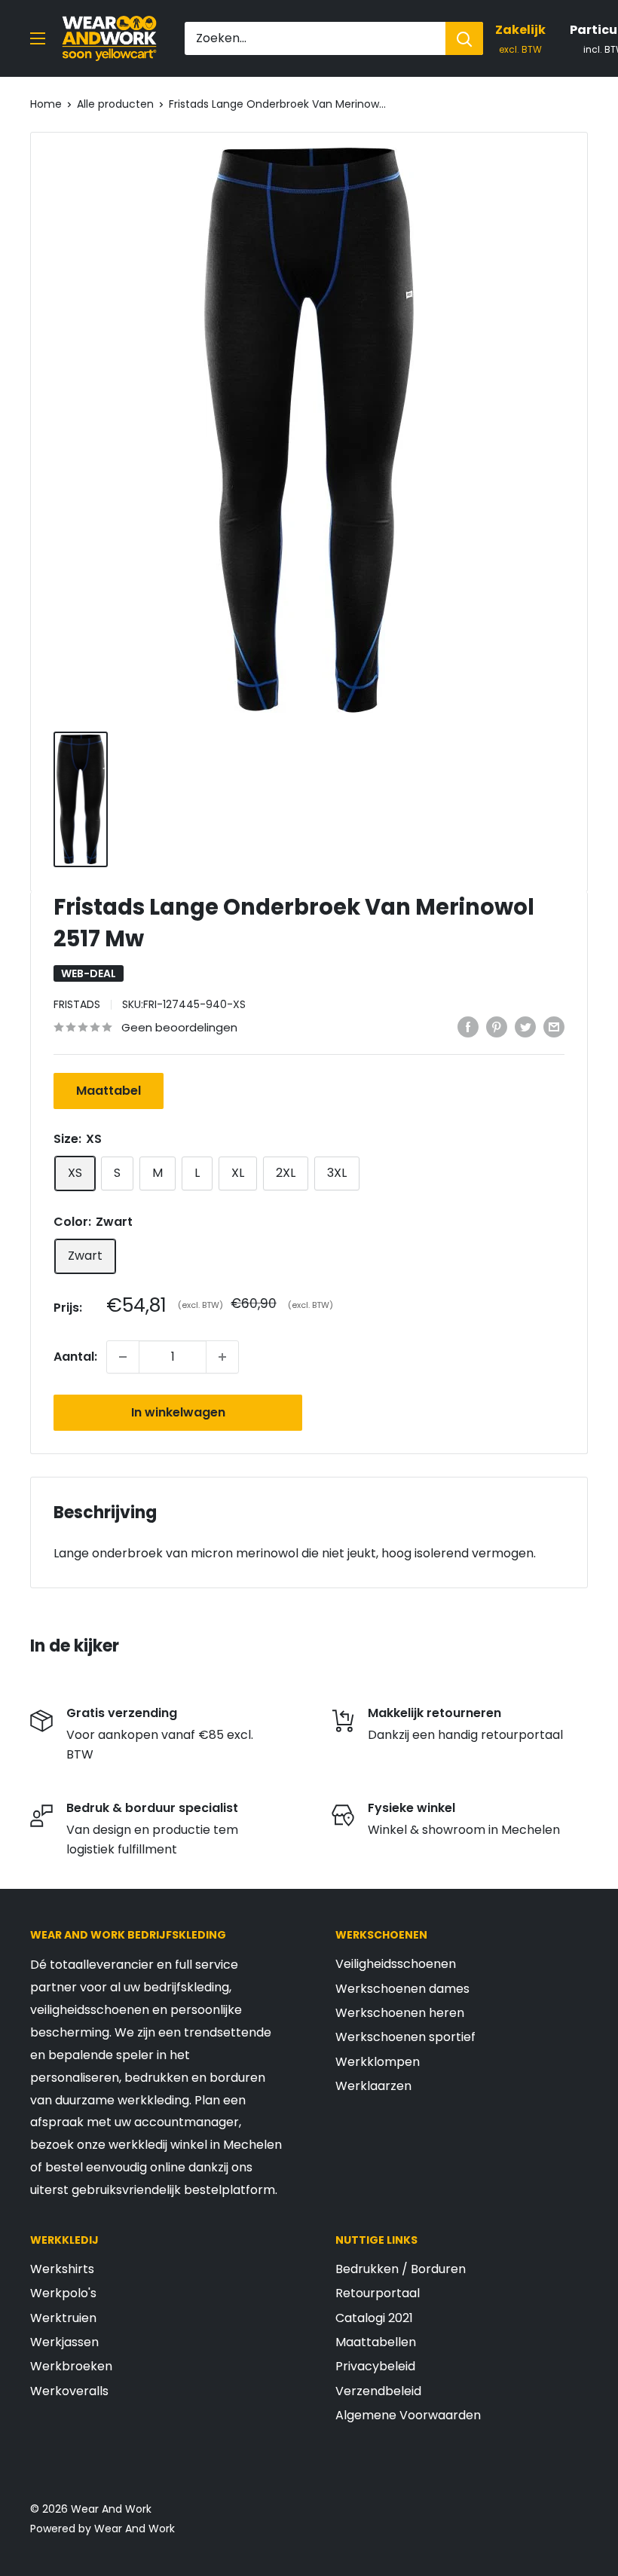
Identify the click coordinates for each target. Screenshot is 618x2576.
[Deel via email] (554, 1026)
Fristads (77, 1004)
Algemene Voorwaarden (408, 2415)
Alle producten (115, 104)
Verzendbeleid (378, 2391)
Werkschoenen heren (400, 2013)
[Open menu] (38, 38)
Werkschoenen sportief (405, 2037)
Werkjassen (64, 2342)
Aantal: (75, 1357)
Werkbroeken (71, 2366)
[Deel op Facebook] (468, 1026)
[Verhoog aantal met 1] (222, 1357)
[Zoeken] (464, 38)
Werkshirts (62, 2269)
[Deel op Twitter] (525, 1026)
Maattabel (109, 1091)
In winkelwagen (178, 1412)
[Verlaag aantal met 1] (123, 1357)
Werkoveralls (69, 2391)
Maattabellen (376, 2342)
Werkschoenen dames (402, 1989)
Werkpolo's (63, 2293)
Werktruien (63, 2318)
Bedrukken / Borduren (401, 2269)
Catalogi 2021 (374, 2318)
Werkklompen (378, 2062)
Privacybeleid (375, 2366)
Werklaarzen (373, 2086)
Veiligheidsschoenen (396, 1964)
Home (46, 104)
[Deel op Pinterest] (497, 1026)
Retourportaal (378, 2293)
